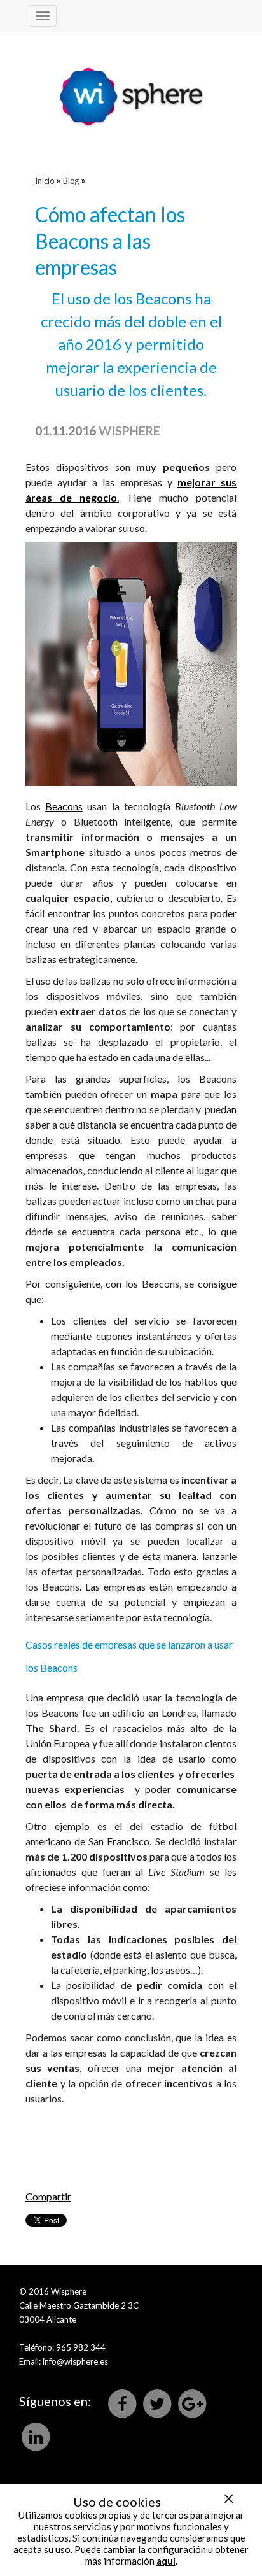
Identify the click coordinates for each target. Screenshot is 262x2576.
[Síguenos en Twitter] (158, 2403)
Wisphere (129, 431)
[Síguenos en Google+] (192, 2403)
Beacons (64, 806)
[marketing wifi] (131, 81)
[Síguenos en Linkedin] (36, 2436)
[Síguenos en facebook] (123, 2403)
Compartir (48, 2196)
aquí (166, 2561)
